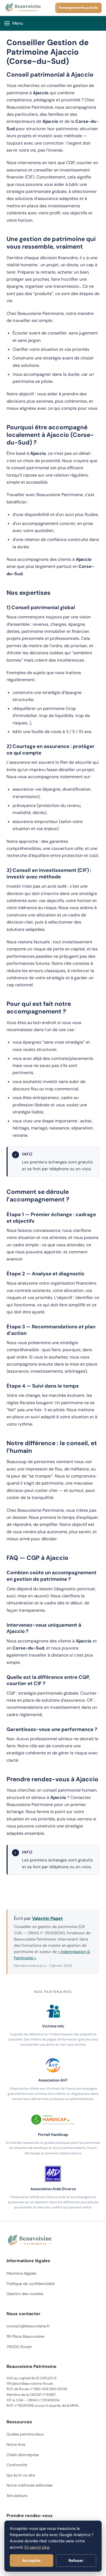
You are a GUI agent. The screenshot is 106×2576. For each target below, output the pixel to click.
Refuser (76, 2561)
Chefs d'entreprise (23, 2455)
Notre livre (16, 2444)
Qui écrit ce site (21, 2475)
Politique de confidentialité (31, 2284)
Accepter (32, 2561)
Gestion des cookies (25, 2294)
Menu (18, 23)
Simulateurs (17, 2496)
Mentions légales (21, 2273)
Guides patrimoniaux (25, 2434)
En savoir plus (37, 2547)
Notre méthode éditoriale (29, 2485)
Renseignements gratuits (78, 8)
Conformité (17, 2465)
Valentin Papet (47, 1918)
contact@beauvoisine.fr (28, 2326)
